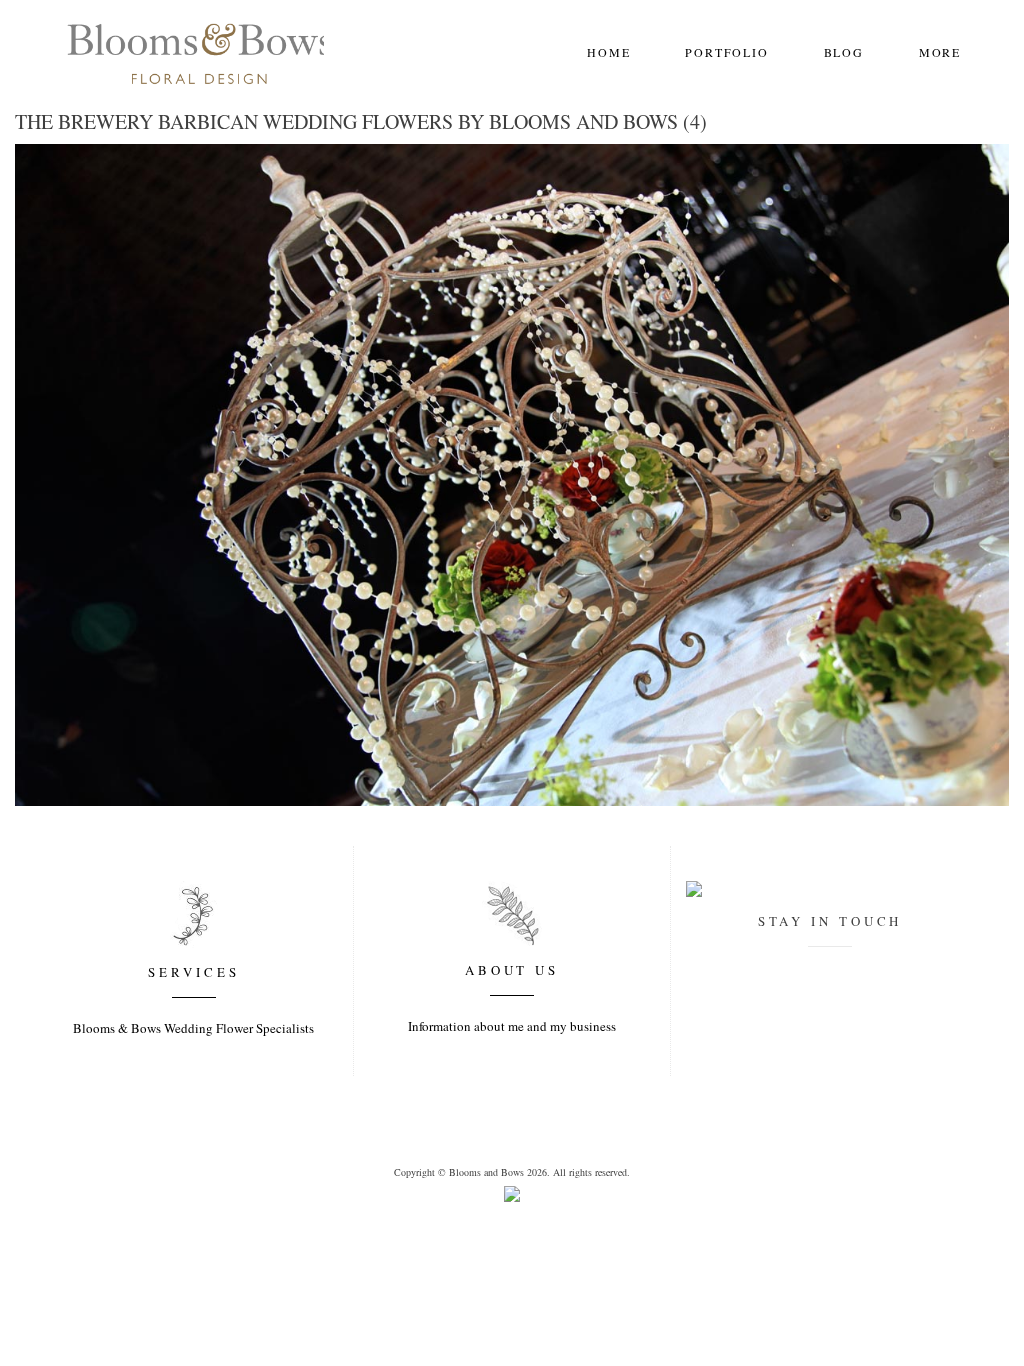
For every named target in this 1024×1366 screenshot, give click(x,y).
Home (608, 52)
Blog (844, 52)
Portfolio (726, 52)
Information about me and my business (512, 1026)
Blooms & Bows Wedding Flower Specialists (193, 1028)
